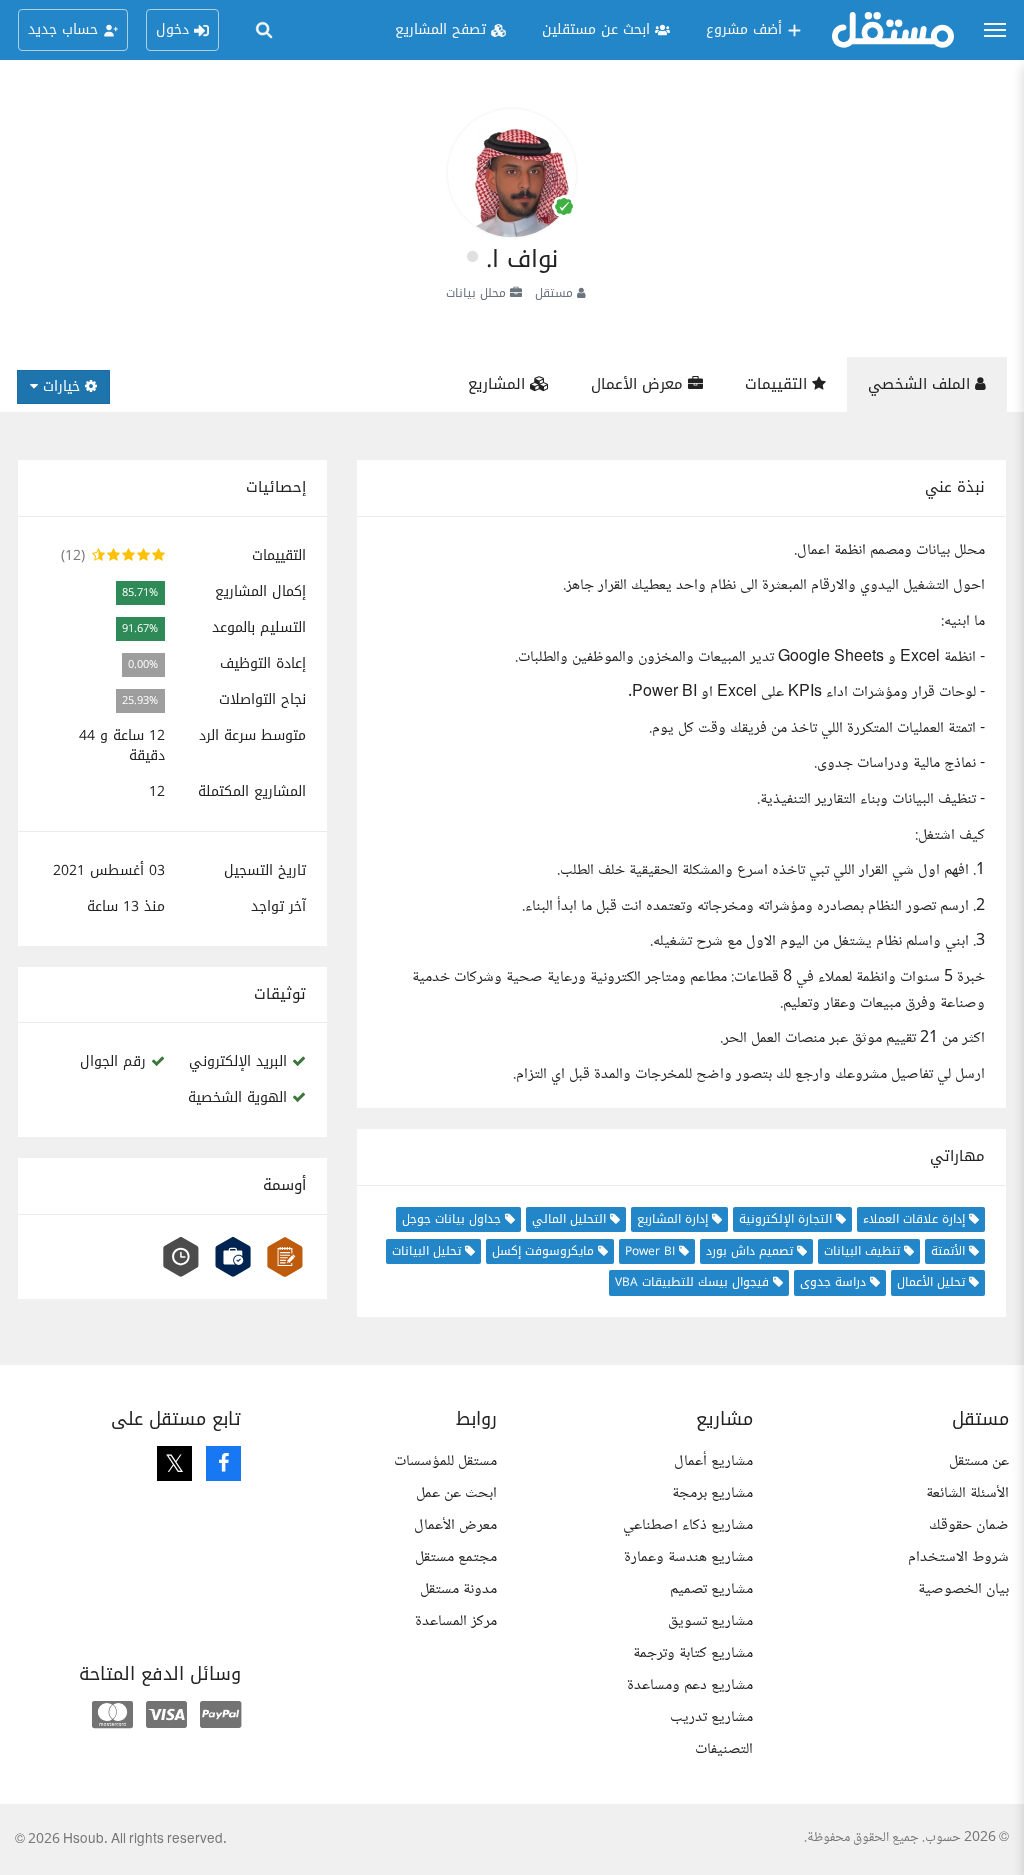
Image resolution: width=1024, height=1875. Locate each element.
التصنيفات (724, 1749)
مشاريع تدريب (711, 1717)
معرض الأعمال (639, 384)
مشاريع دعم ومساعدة (690, 1685)
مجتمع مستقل (456, 1557)
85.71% (140, 592)
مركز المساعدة (456, 1621)
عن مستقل (979, 1461)
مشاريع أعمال (713, 1461)
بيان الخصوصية (963, 1589)
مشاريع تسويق (710, 1621)
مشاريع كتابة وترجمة (693, 1653)
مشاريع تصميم (711, 1589)
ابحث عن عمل (456, 1493)
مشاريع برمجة (712, 1493)
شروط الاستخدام (958, 1557)
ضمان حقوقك (969, 1525)
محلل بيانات (476, 293)
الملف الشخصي (921, 384)
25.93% (140, 700)
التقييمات (778, 384)
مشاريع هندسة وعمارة (688, 1557)
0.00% (143, 664)
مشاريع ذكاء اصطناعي (688, 1525)
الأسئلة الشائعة (967, 1493)
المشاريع (499, 384)
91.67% (140, 628)
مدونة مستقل (458, 1589)
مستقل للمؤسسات (445, 1461)
